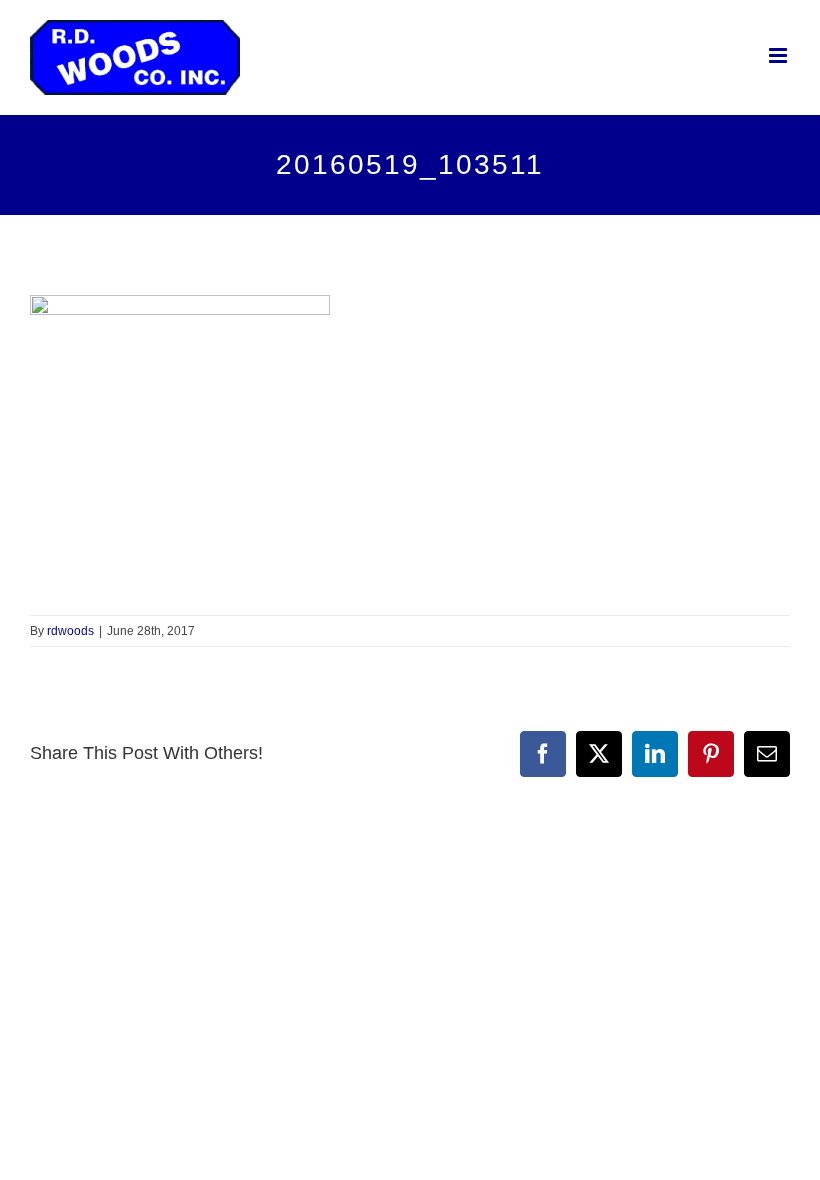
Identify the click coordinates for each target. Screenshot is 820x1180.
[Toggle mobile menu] (779, 55)
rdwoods (70, 631)
